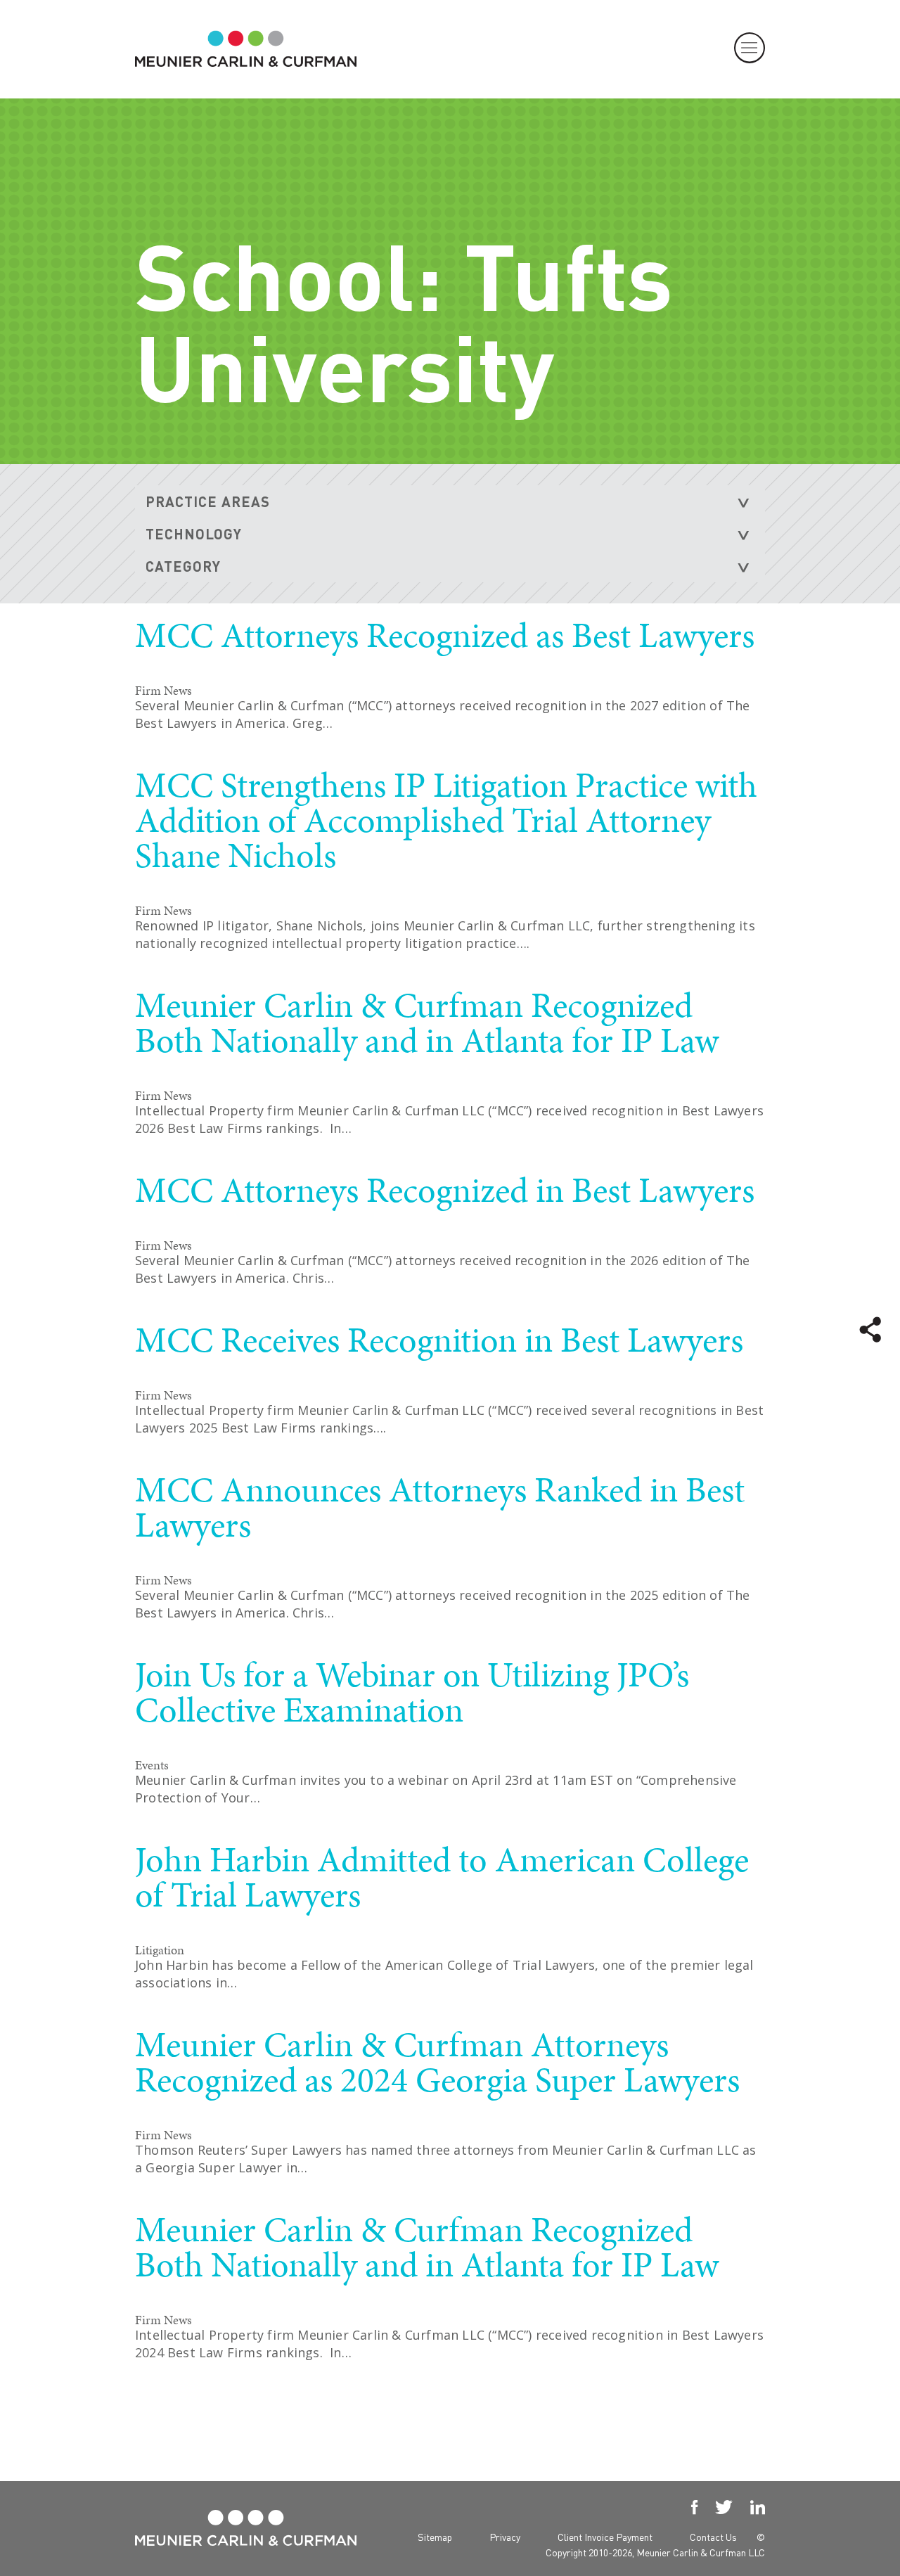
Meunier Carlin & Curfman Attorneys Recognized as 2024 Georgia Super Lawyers (437, 2062)
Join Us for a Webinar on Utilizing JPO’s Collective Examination (412, 1692)
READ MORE (683, 758)
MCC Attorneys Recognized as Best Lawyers (445, 635)
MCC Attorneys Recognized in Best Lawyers (445, 1190)
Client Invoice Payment (605, 2537)
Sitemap (435, 2537)
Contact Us (713, 2537)
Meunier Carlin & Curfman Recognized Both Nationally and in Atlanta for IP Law (427, 1023)
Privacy (505, 2537)
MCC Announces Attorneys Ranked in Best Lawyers (440, 1507)
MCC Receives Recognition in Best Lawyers (439, 1340)
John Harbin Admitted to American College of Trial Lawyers (442, 1877)
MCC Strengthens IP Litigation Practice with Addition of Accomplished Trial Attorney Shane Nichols (446, 820)
